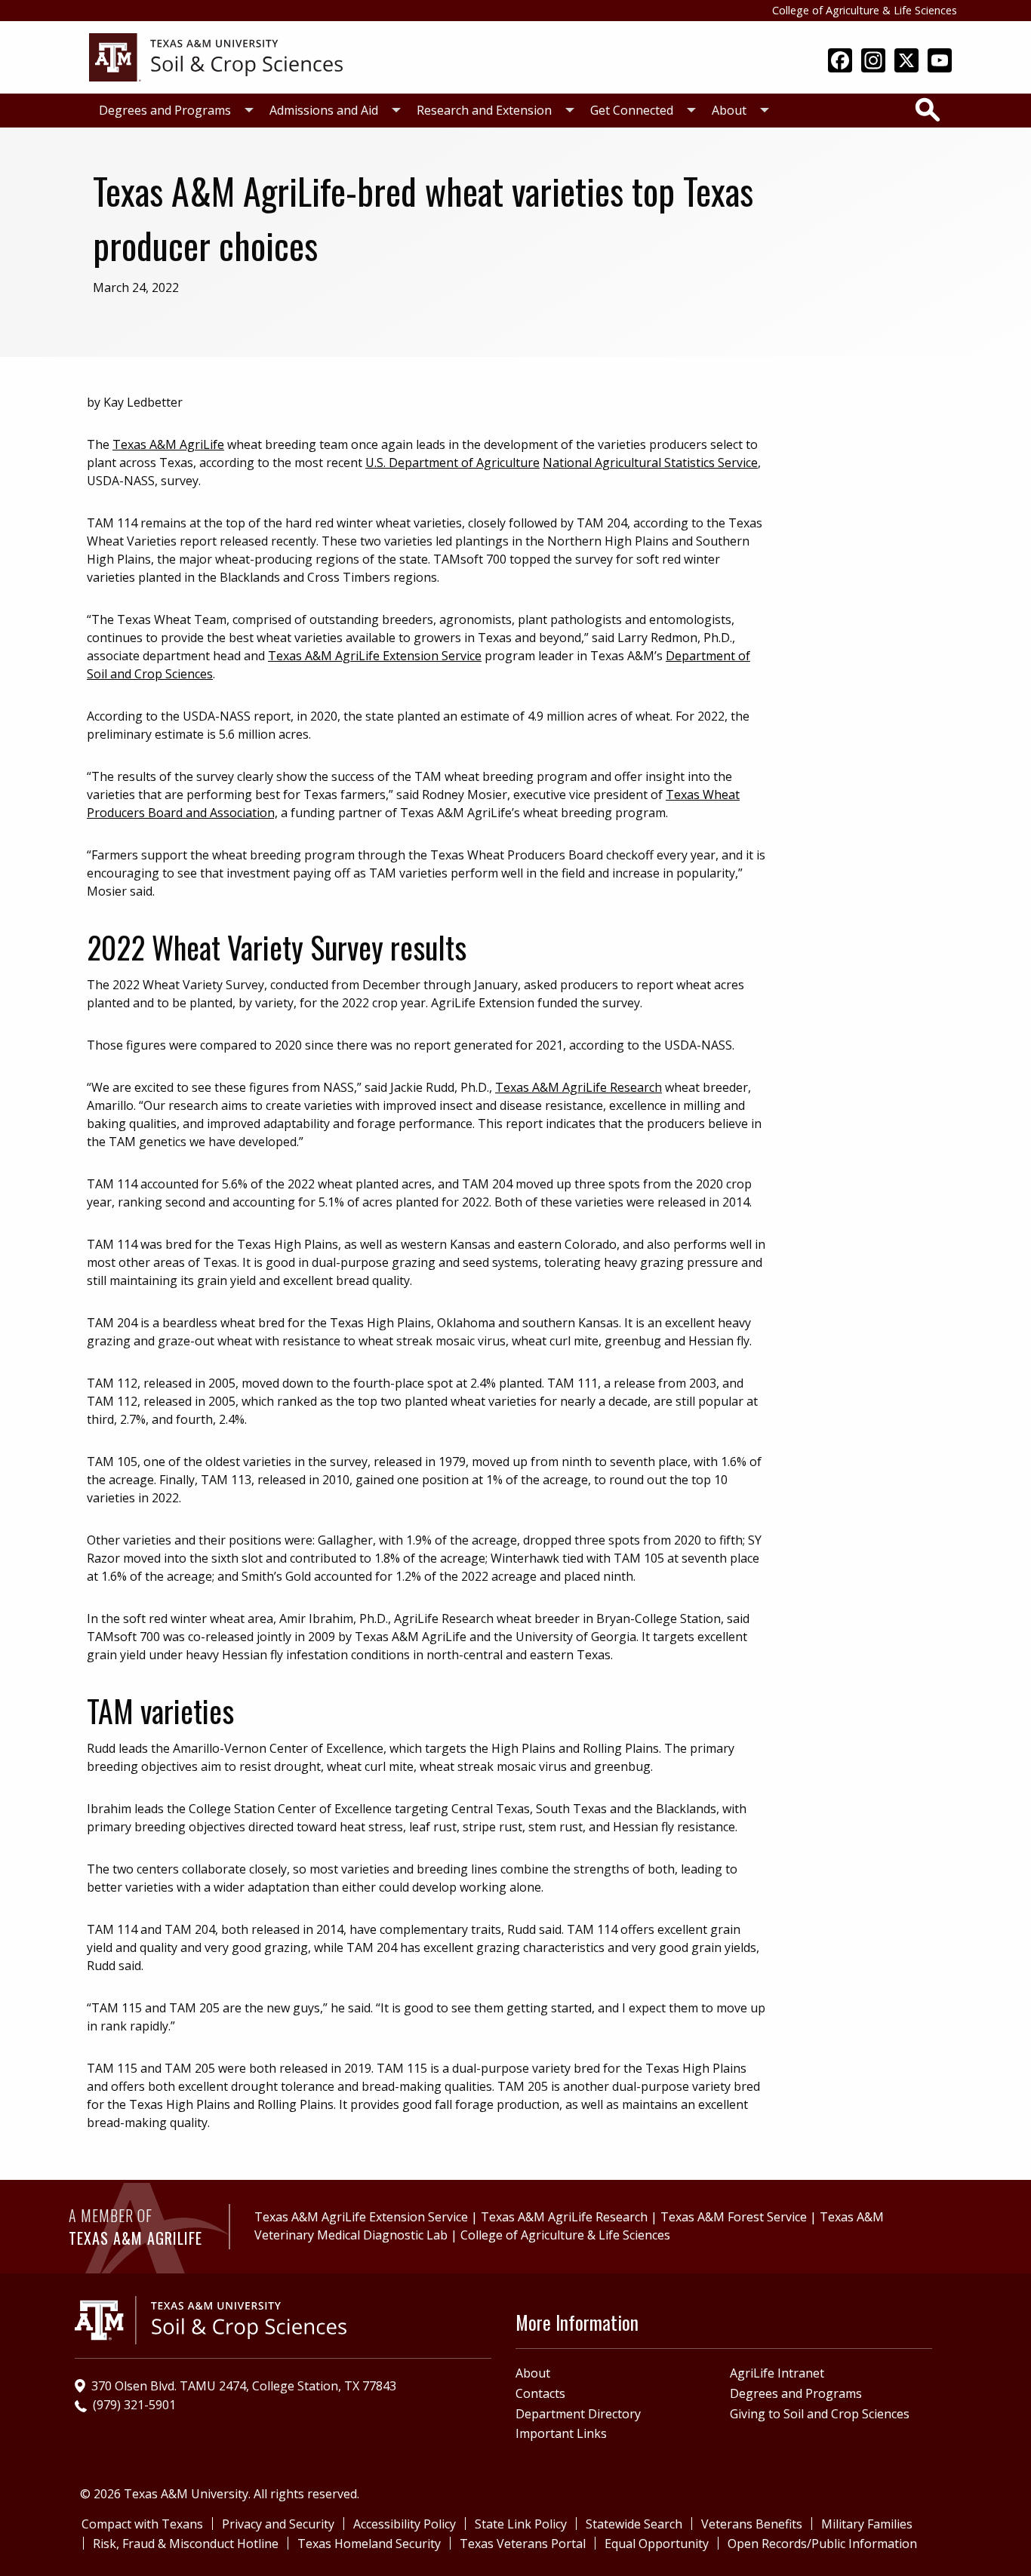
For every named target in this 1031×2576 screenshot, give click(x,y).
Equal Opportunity (657, 2544)
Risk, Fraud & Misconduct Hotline (186, 2544)
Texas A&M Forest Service (734, 2217)
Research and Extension (484, 110)
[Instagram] (873, 62)
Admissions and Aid (324, 110)
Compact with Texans (142, 2524)
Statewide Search (634, 2524)
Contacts (540, 2393)
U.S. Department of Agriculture (452, 463)
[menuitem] (172, 111)
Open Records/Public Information (822, 2544)
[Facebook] (840, 62)
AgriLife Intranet (777, 2373)
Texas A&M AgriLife (168, 444)
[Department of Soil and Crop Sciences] (216, 56)
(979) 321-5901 (134, 2405)
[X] (906, 62)
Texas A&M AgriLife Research (579, 1087)
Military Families (867, 2524)
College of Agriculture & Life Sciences (865, 10)
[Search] (928, 109)
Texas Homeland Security (369, 2544)
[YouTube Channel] (940, 62)
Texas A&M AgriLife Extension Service (375, 656)
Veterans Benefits (752, 2524)
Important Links (561, 2433)
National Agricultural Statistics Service (650, 463)
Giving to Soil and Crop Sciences (820, 2414)
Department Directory (578, 2414)
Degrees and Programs (165, 110)
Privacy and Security (278, 2524)
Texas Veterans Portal (523, 2544)
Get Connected (632, 110)
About (729, 110)
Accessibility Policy (405, 2524)
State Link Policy (521, 2524)
